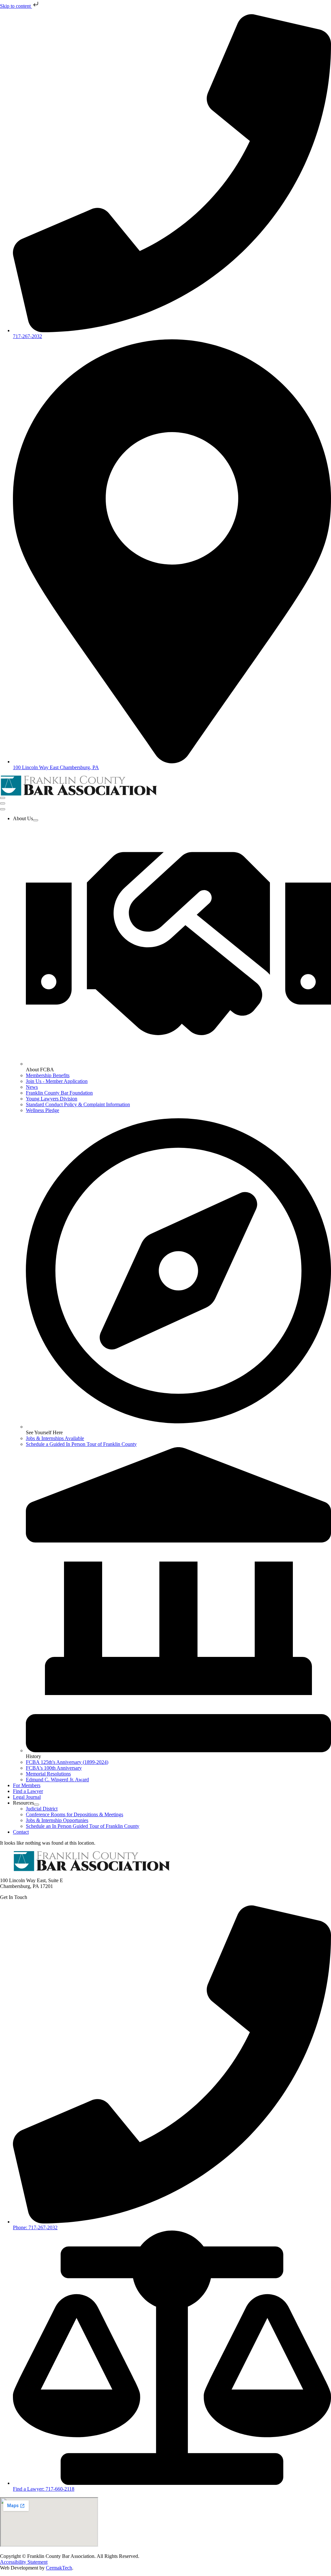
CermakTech (59, 2568)
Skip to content (16, 6)
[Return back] (3, 803)
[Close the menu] (3, 809)
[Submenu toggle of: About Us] (36, 820)
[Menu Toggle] (3, 798)
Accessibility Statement (24, 2562)
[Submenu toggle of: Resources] (37, 1805)
